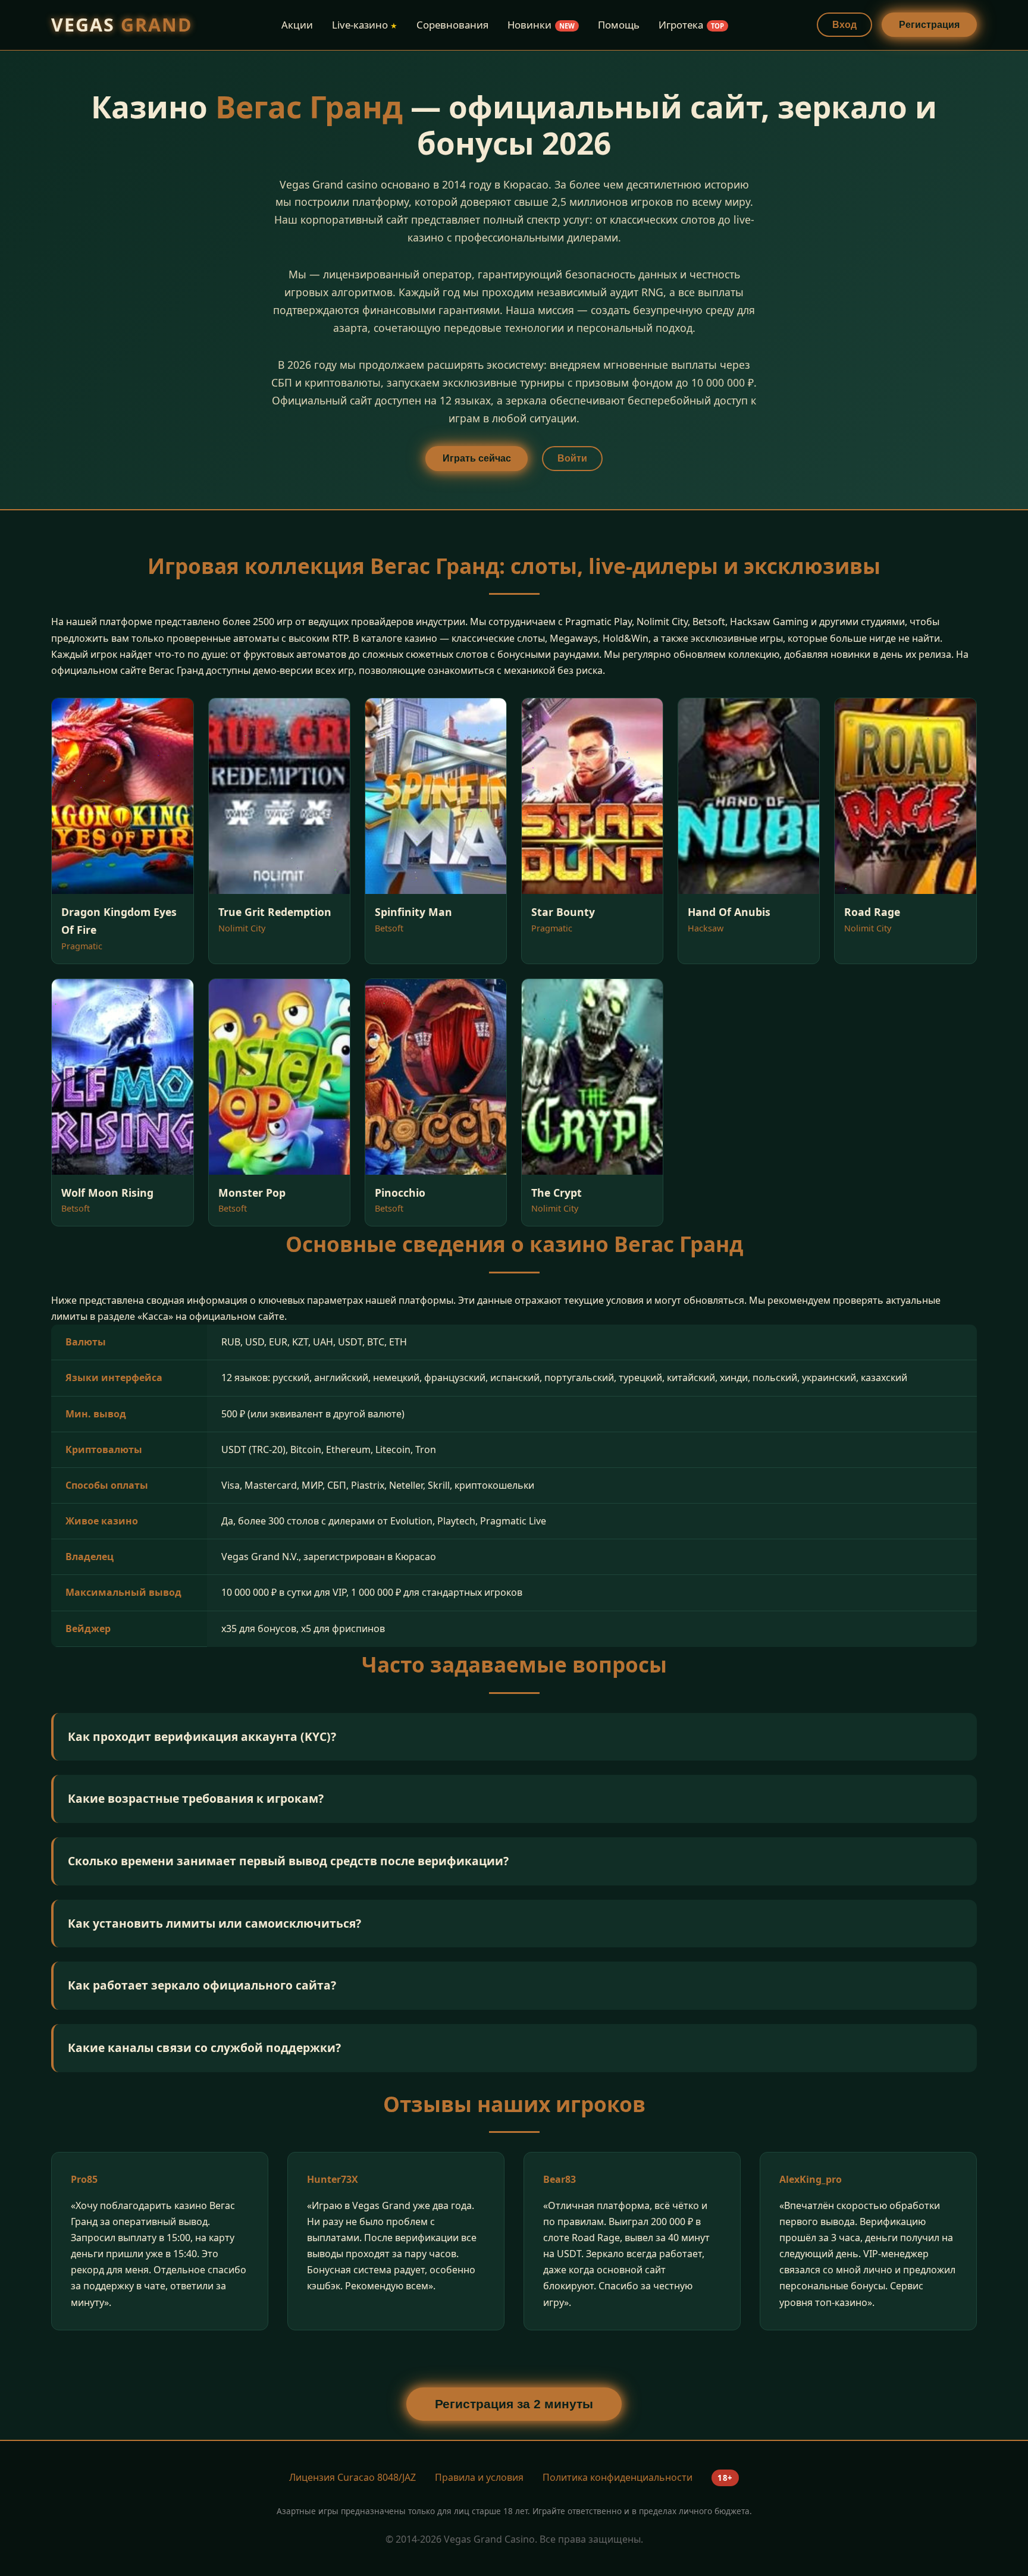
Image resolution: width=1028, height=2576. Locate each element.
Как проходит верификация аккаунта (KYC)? (202, 1736)
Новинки (541, 25)
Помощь (619, 25)
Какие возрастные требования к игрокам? (196, 1798)
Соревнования (452, 25)
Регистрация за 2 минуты (514, 2404)
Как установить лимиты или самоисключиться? (214, 1923)
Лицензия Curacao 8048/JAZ (352, 2477)
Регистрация (929, 25)
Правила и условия (479, 2477)
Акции (297, 25)
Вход (844, 25)
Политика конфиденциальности (618, 2477)
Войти (572, 458)
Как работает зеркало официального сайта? (202, 1985)
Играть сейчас (477, 458)
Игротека (691, 25)
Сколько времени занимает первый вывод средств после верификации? (288, 1861)
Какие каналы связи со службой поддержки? (204, 2048)
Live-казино (365, 25)
